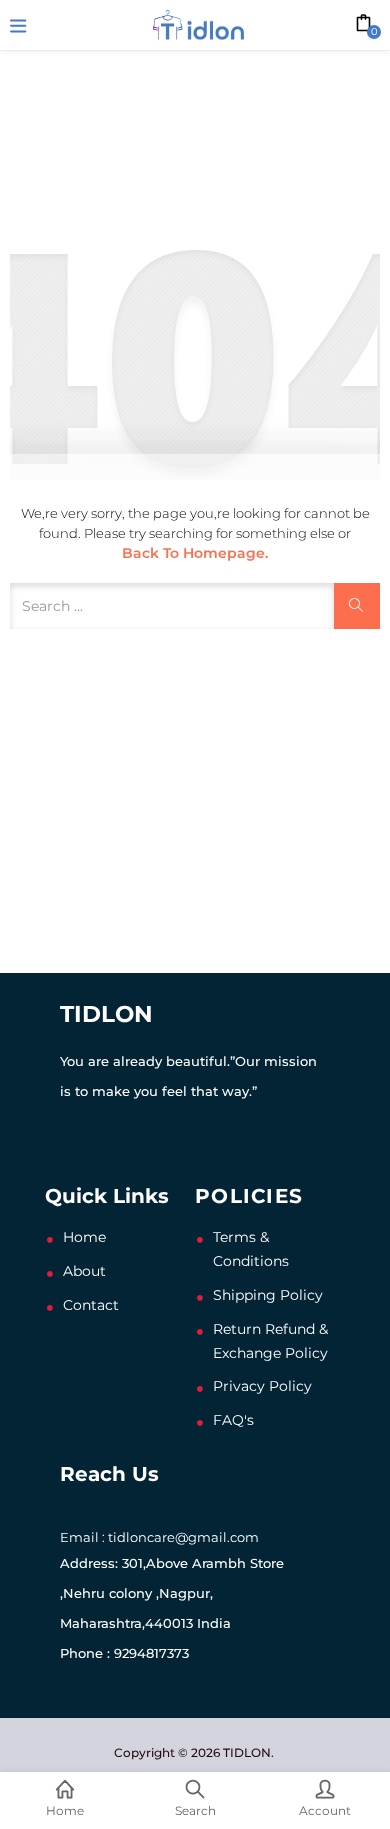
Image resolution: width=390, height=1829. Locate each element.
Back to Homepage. (195, 553)
